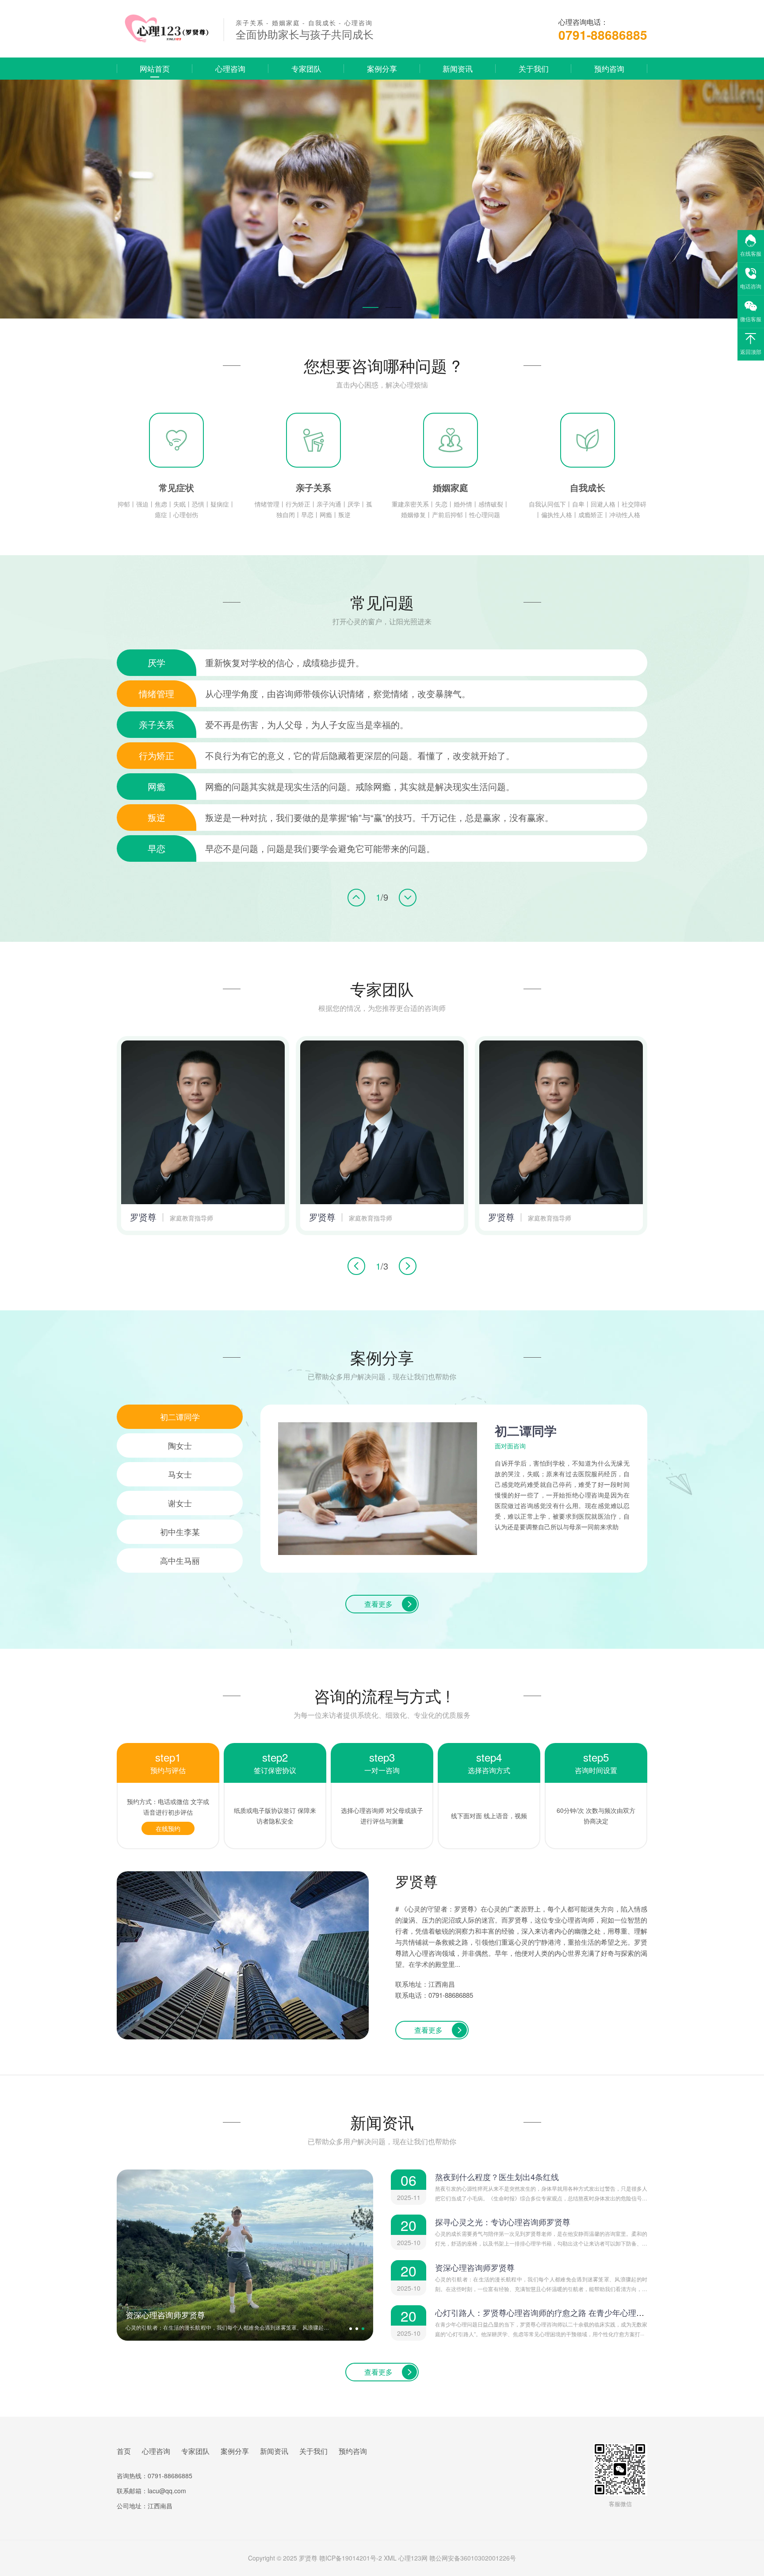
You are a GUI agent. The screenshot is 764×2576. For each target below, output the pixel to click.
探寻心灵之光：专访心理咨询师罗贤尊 (503, 2222)
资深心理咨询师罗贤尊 (475, 2267)
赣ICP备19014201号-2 (351, 2558)
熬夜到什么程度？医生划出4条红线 (497, 2177)
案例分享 (382, 68)
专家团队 (306, 68)
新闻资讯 (458, 68)
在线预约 (168, 1828)
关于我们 (534, 68)
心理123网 (413, 2558)
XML (390, 2558)
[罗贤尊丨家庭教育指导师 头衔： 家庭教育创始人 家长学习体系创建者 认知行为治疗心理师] (203, 1122)
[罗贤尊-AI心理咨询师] (164, 41)
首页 (124, 2451)
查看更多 (378, 1604)
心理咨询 (230, 68)
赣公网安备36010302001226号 (473, 2558)
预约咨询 (609, 68)
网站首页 (155, 68)
